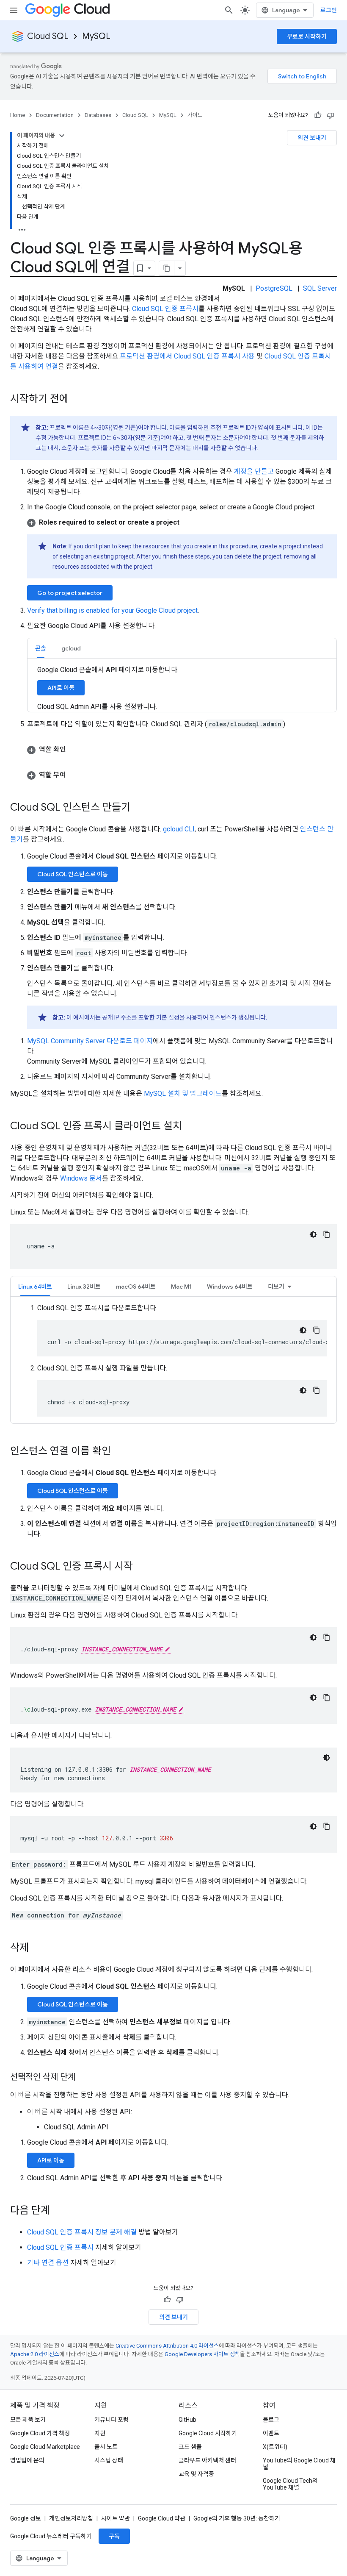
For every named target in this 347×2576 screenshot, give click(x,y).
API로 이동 (61, 688)
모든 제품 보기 (28, 2420)
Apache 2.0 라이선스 (35, 2354)
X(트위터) (275, 2447)
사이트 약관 (116, 2518)
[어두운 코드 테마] (313, 1234)
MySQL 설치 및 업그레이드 (183, 1093)
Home (18, 115)
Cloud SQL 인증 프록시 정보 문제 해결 (82, 2232)
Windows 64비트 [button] (230, 1287)
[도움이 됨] (318, 115)
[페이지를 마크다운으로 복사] (167, 268)
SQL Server (320, 288)
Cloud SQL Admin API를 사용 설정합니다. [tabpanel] (108, 688)
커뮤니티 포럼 (112, 2420)
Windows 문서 (81, 1178)
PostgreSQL (274, 288)
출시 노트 (106, 2447)
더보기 (276, 1287)
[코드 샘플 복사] (327, 1234)
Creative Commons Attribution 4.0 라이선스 (167, 2346)
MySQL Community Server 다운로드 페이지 (90, 1041)
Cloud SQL (48, 36)
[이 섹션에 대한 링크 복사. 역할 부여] (74, 775)
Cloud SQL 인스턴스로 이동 (73, 874)
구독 (114, 2536)
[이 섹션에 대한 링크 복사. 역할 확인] (74, 750)
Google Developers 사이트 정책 (202, 2354)
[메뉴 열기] (14, 10)
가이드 (195, 115)
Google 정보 (26, 2518)
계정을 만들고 (254, 471)
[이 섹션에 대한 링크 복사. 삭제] (37, 1948)
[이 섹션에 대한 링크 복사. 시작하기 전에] (77, 400)
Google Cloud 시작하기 (208, 2433)
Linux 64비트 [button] (35, 1287)
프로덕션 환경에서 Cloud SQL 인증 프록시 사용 (187, 356)
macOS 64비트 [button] (136, 1287)
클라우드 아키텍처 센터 (207, 2460)
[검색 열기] (229, 10)
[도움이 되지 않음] (330, 115)
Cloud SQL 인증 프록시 (165, 309)
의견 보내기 (312, 138)
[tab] (41, 648)
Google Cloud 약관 (162, 2518)
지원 (100, 2433)
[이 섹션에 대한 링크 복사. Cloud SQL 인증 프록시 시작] (141, 1567)
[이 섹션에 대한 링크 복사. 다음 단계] (58, 2211)
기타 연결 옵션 (48, 2263)
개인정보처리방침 (71, 2518)
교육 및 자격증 (196, 2474)
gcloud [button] (71, 648)
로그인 (329, 10)
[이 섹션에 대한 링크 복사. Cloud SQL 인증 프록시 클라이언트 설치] (190, 1127)
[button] (182, 522)
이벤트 (271, 2433)
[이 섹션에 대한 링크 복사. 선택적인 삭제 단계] (84, 2078)
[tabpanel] (173, 1360)
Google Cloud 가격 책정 (40, 2433)
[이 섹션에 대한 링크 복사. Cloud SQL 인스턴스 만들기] (139, 808)
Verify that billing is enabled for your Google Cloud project (112, 610)
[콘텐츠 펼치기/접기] (62, 136)
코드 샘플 (190, 2447)
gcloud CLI (179, 829)
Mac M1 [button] (181, 1287)
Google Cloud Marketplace (45, 2447)
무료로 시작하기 (307, 36)
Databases (98, 115)
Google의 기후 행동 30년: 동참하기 (237, 2518)
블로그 (271, 2420)
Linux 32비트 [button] (84, 1287)
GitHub (187, 2420)
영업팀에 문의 (27, 2460)
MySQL (96, 36)
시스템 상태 (109, 2460)
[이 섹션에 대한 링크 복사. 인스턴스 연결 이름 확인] (119, 1452)
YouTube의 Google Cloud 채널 (299, 2464)
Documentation (55, 115)
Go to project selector (70, 593)
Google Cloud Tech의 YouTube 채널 (290, 2484)
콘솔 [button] (41, 648)
